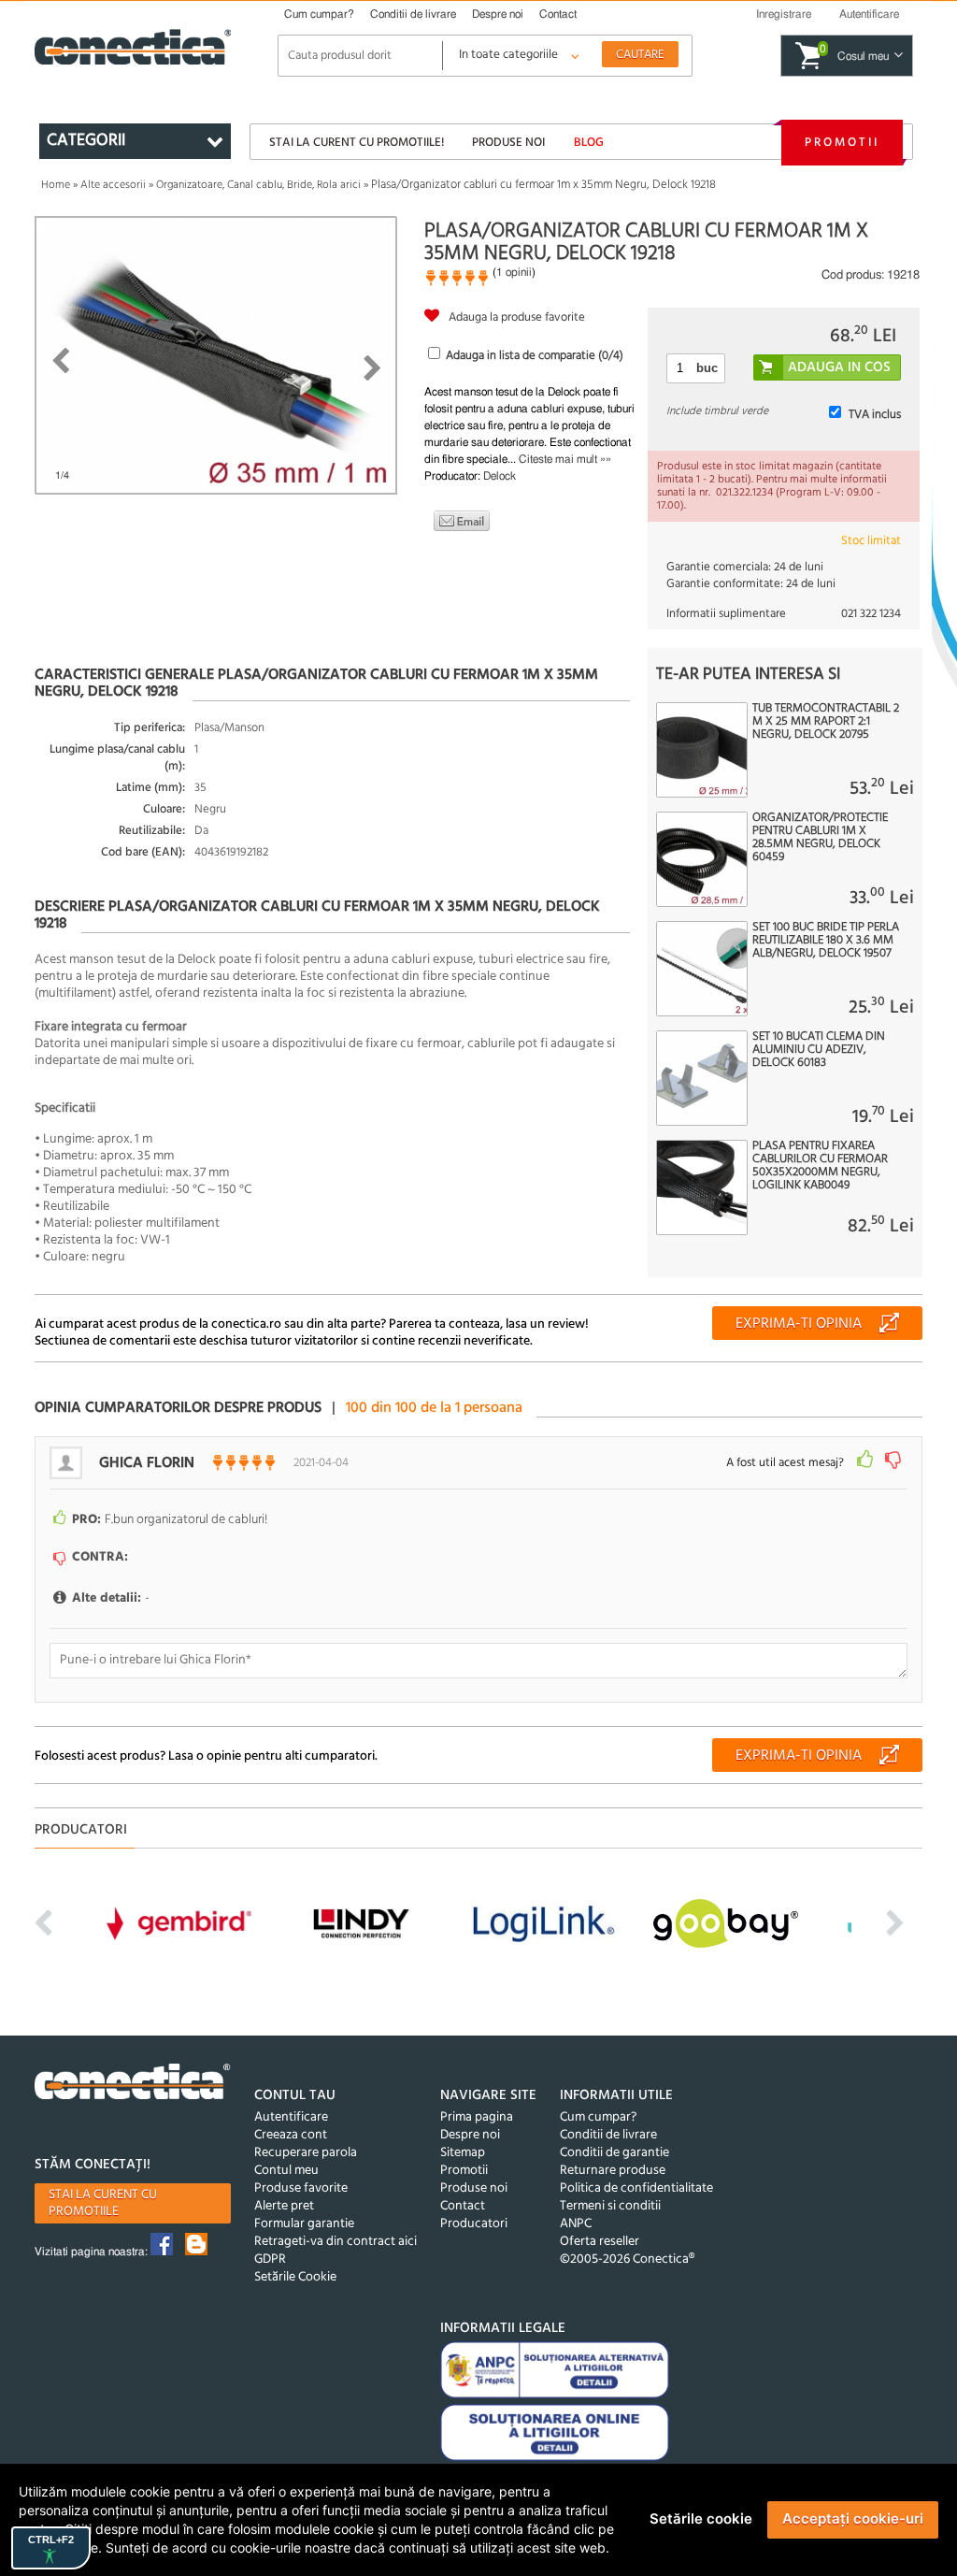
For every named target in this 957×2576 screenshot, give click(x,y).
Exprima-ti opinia (799, 1324)
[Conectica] (133, 2084)
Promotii (842, 143)
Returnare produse (613, 2171)
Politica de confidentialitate (636, 2188)
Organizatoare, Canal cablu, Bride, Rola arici (258, 185)
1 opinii (514, 272)
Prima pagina (477, 2117)
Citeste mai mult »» (565, 459)
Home (56, 185)
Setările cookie (701, 2518)
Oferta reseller (600, 2242)
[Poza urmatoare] (372, 368)
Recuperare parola (306, 2153)
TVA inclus (875, 415)
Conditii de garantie (614, 2153)
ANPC (576, 2224)
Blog (589, 143)
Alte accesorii (113, 185)
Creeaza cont (291, 2135)
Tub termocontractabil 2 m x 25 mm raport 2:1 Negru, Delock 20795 (826, 722)
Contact (558, 14)
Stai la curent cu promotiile (103, 2203)
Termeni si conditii (610, 2206)
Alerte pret (284, 2206)
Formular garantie (304, 2224)
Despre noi (498, 14)
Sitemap (463, 2153)
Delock (500, 476)
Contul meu (286, 2171)
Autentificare (291, 2117)
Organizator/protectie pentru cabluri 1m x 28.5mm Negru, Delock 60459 (820, 838)
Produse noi (508, 143)
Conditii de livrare (413, 14)
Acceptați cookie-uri (853, 2518)
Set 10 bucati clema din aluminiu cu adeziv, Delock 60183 (819, 1050)
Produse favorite (301, 2188)
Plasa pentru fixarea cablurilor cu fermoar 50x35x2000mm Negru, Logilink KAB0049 (820, 1166)
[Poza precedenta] (60, 361)
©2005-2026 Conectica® (627, 2259)
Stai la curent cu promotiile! (357, 143)
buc (707, 368)
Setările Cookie (295, 2277)
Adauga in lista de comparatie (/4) (535, 356)
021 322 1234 (871, 614)
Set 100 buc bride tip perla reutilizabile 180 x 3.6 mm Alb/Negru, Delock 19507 (826, 941)
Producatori (474, 2224)
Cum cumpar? (319, 14)
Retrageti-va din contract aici (336, 2242)
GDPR (270, 2259)
